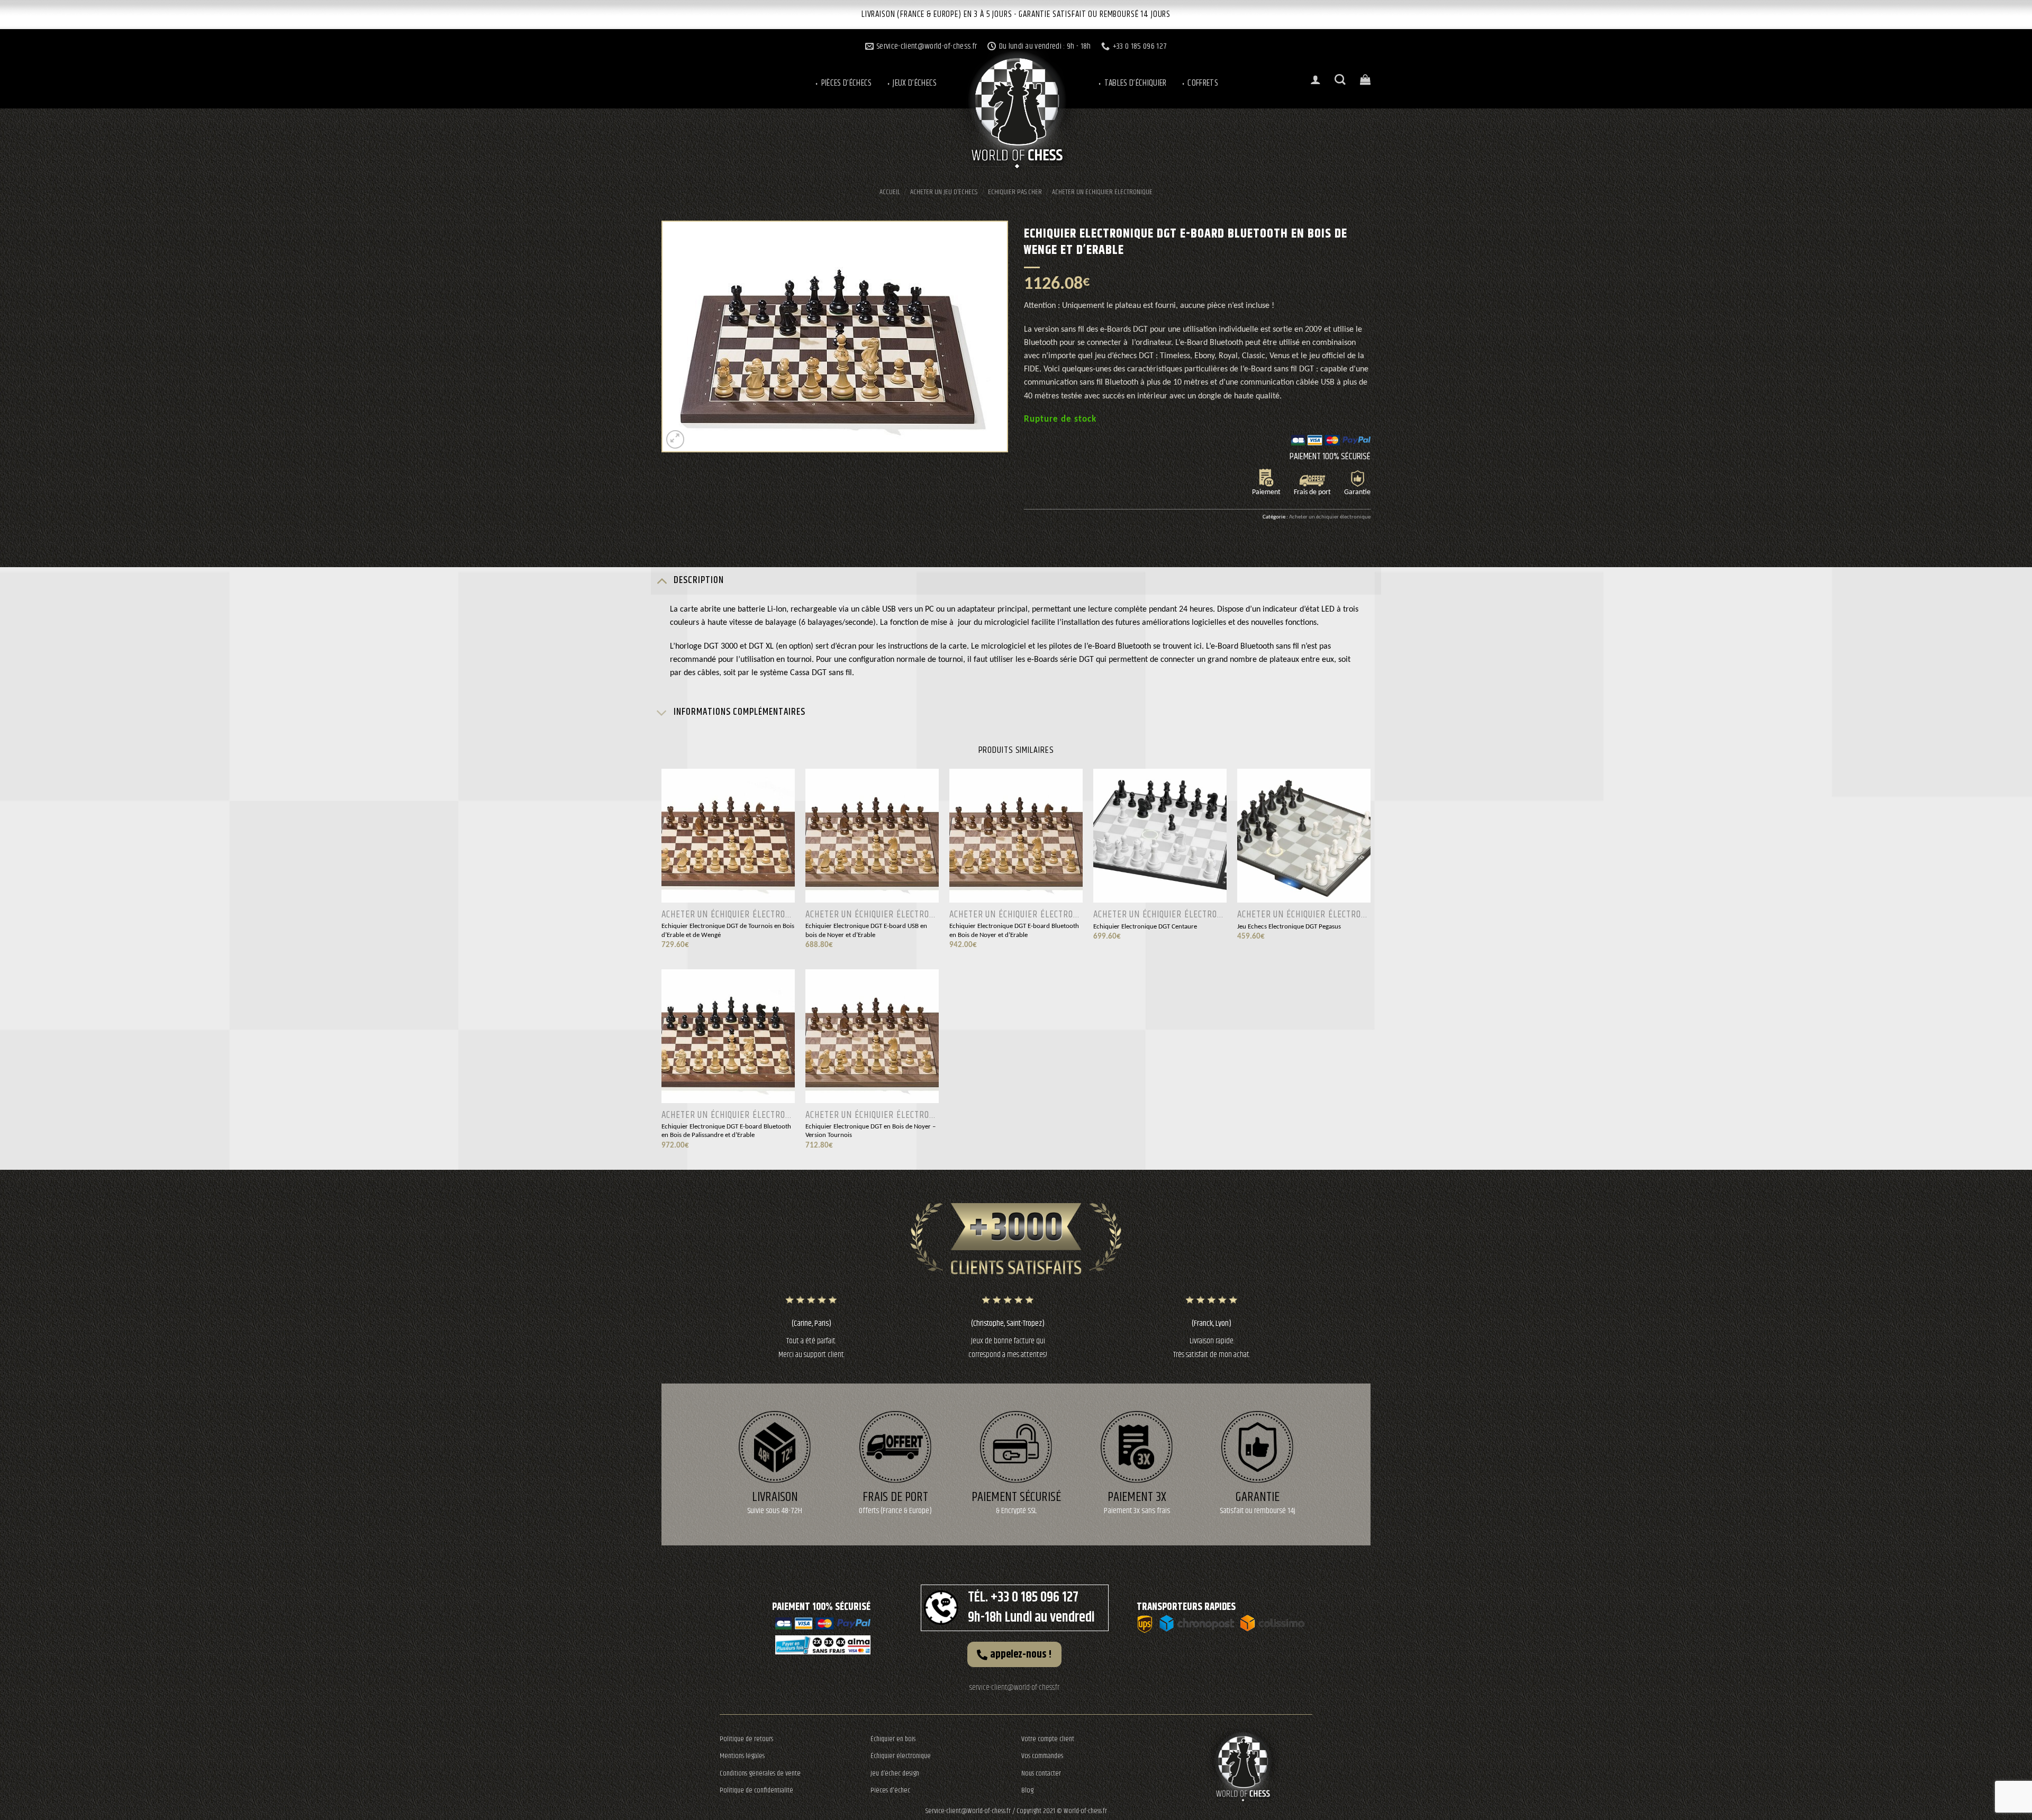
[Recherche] (1340, 80)
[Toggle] (662, 581)
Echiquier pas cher (1015, 192)
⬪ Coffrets (1199, 83)
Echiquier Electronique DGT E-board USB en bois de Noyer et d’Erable (866, 931)
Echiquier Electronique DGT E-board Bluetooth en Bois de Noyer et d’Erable (1014, 931)
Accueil (890, 192)
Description (699, 580)
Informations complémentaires (740, 712)
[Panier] (1365, 79)
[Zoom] (675, 439)
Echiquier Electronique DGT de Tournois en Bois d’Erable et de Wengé (728, 931)
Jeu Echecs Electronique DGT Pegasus (1289, 927)
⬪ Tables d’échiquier (1132, 83)
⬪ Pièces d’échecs (843, 83)
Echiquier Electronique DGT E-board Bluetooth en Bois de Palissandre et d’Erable (726, 1131)
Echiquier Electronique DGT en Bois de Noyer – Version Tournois (870, 1131)
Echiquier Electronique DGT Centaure (1145, 927)
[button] (1014, 1654)
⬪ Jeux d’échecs (911, 83)
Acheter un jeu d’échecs (944, 192)
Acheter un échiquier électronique (1102, 192)
